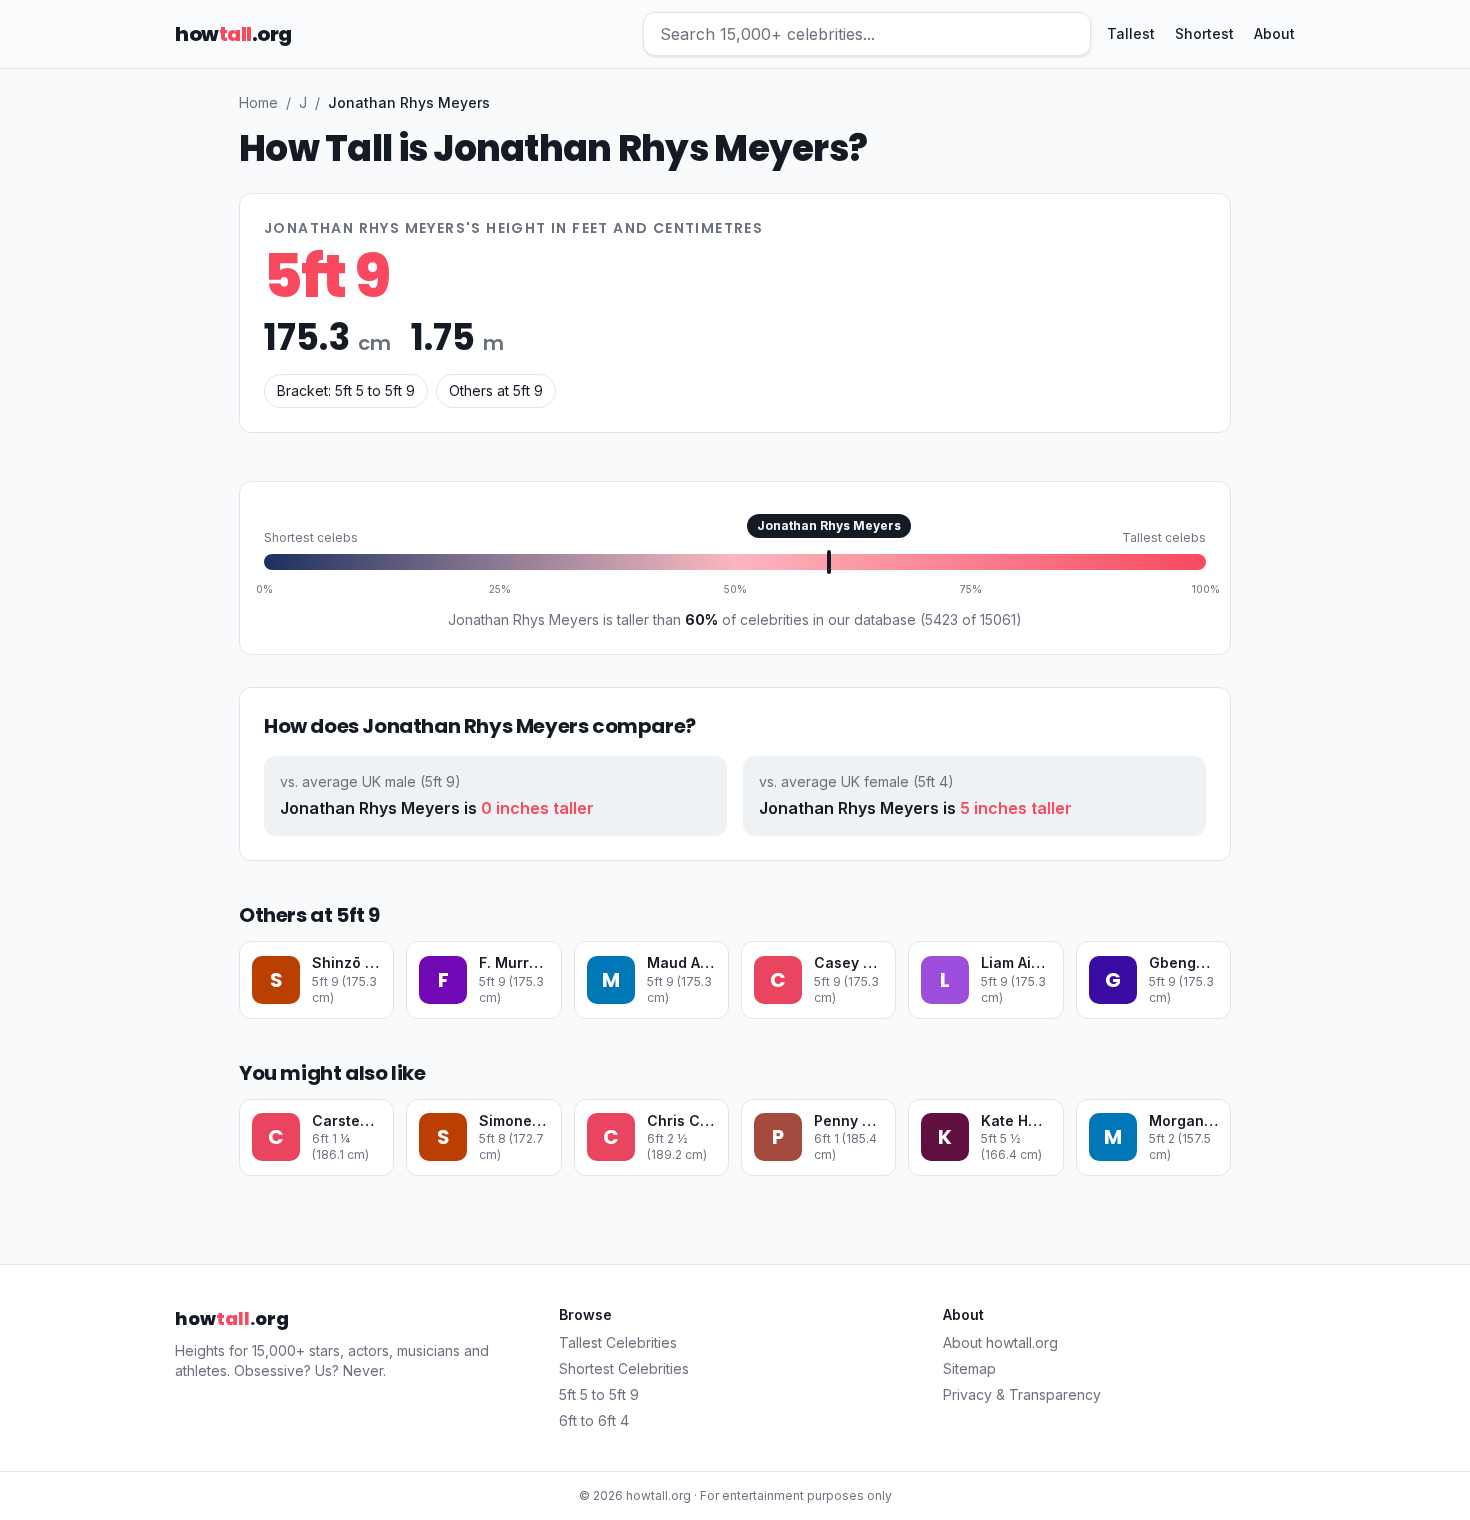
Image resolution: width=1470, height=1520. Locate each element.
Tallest (1131, 33)
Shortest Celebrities (624, 1368)
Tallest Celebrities (618, 1342)
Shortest (1204, 33)
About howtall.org (1000, 1342)
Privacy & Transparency (1022, 1394)
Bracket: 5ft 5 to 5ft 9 (346, 390)
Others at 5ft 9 (496, 390)
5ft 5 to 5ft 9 (599, 1394)
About (1274, 33)
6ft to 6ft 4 (594, 1420)
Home (258, 102)
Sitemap (969, 1368)
